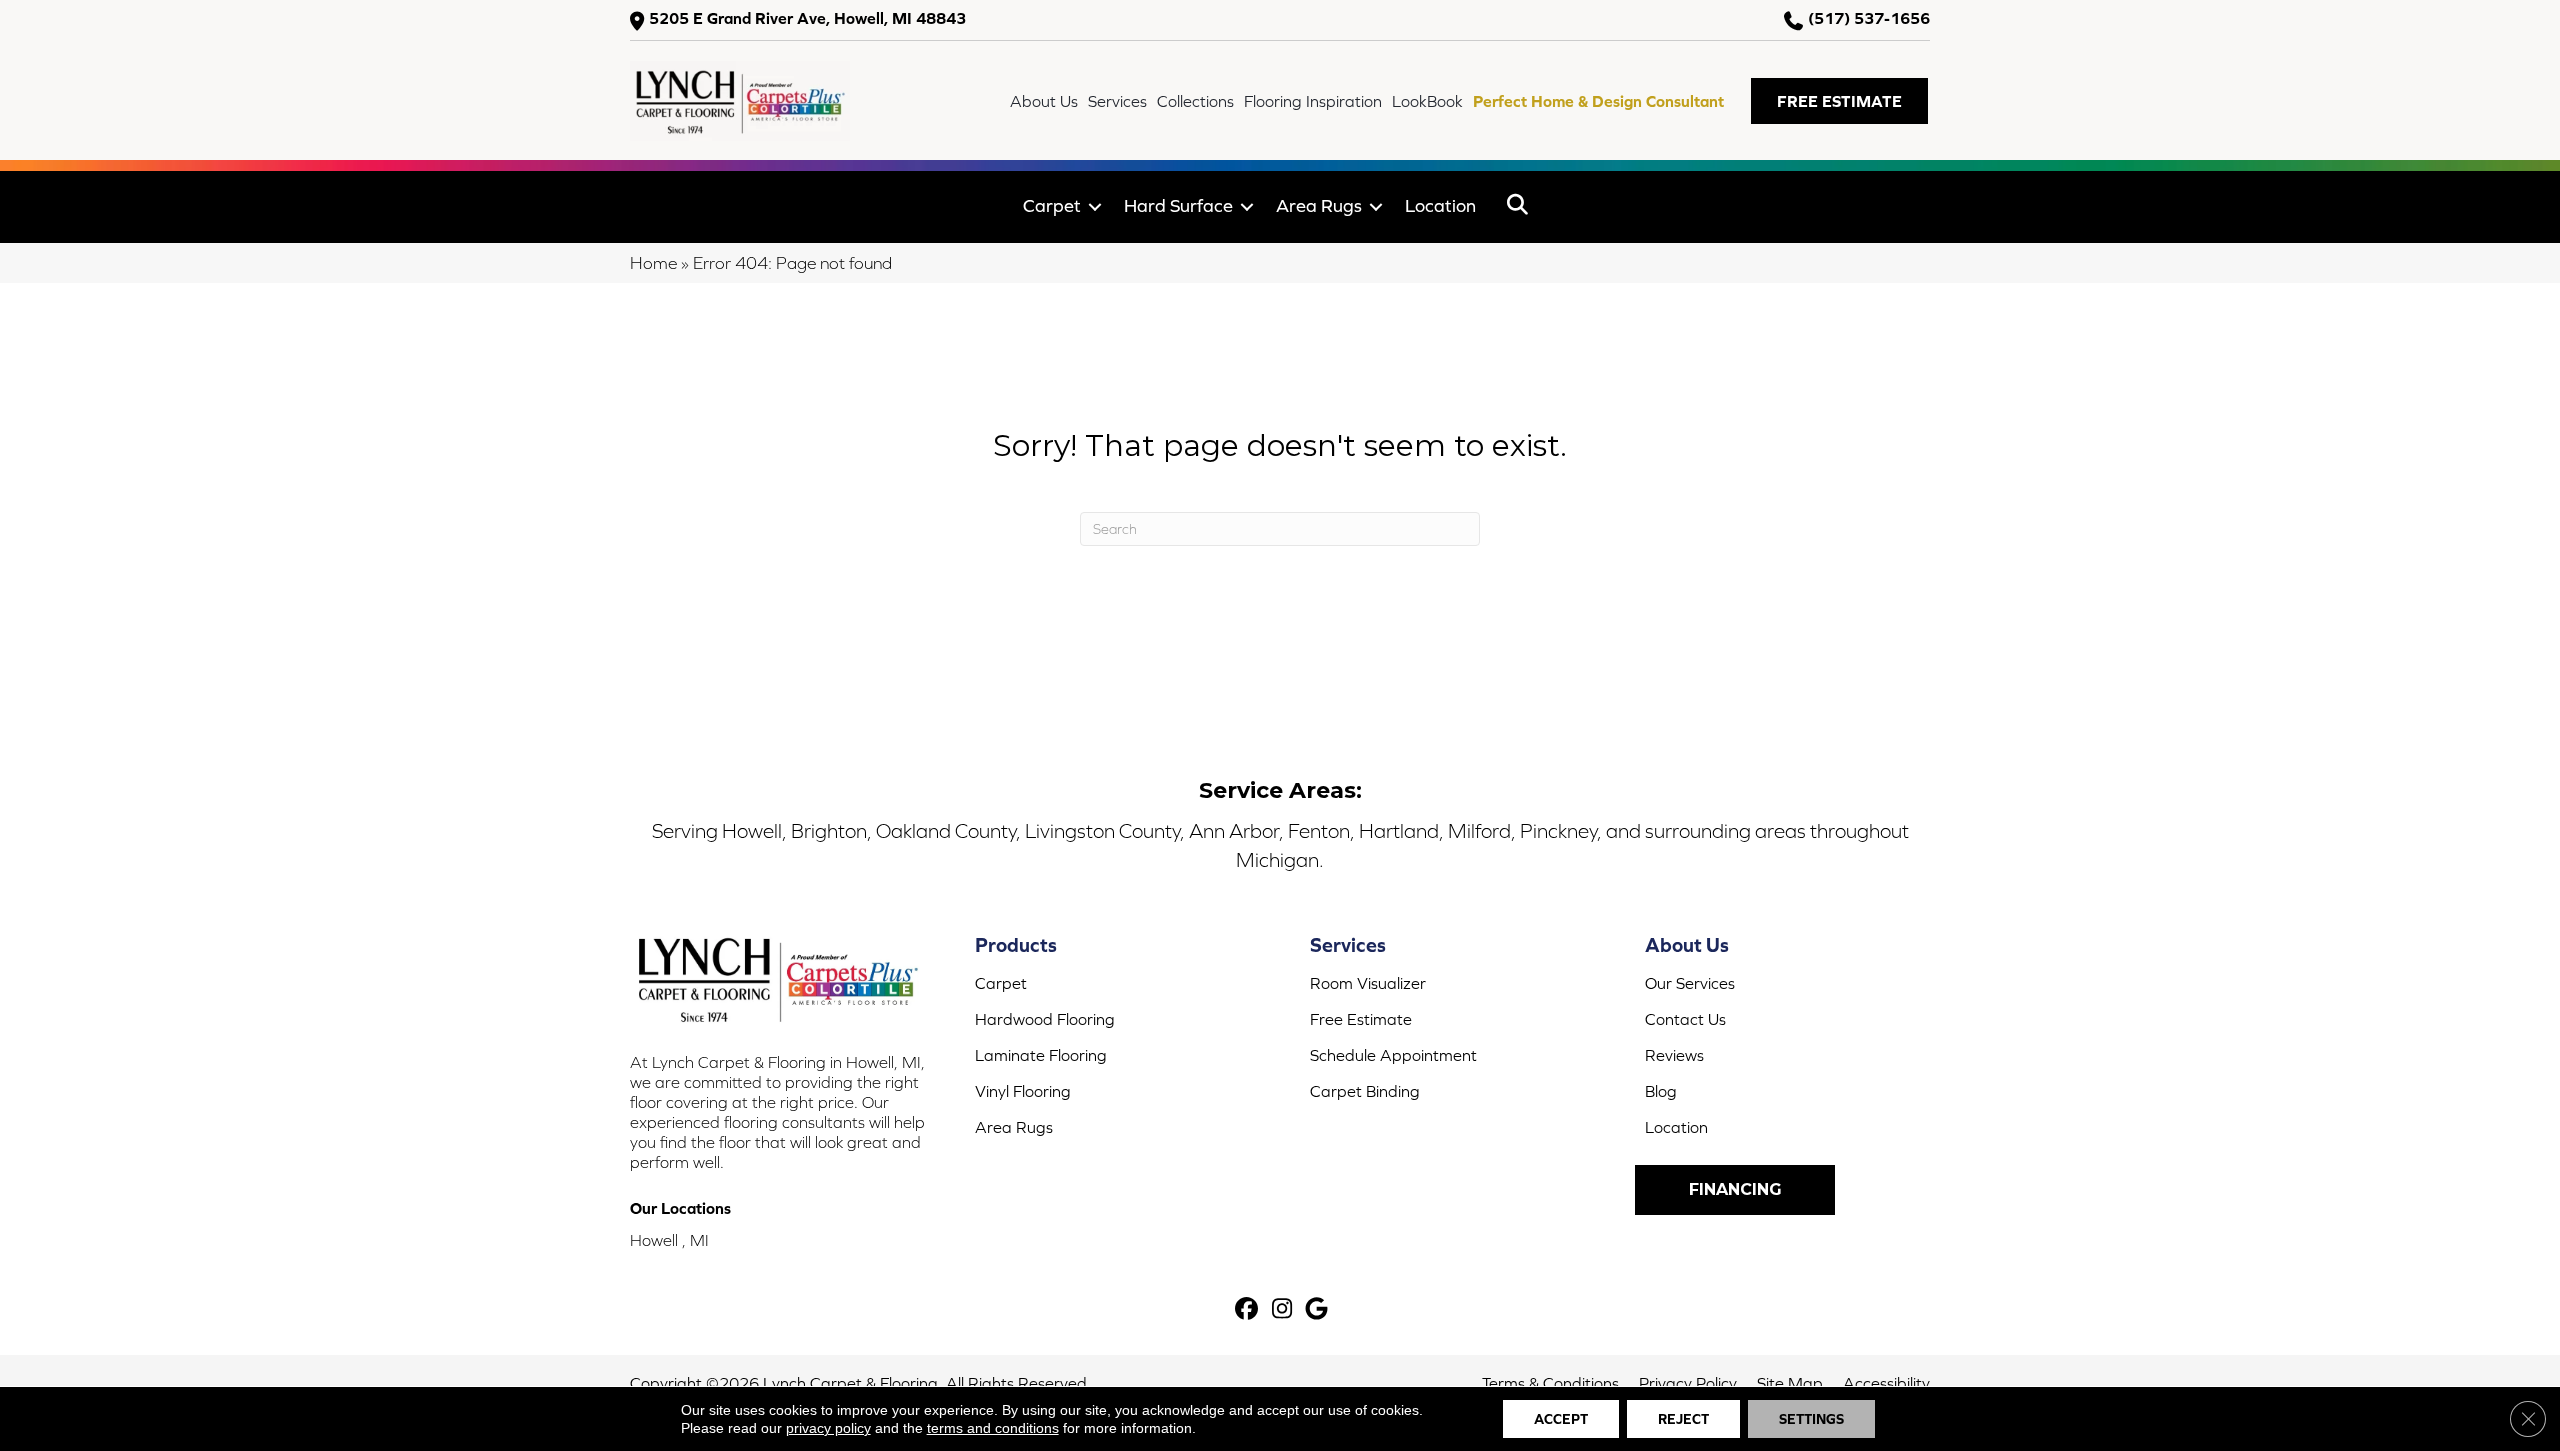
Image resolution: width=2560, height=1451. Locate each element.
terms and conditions (993, 1428)
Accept (1561, 1419)
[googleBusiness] (1317, 1310)
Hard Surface (1178, 205)
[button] (1839, 101)
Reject (1683, 1419)
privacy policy (828, 1428)
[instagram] (1282, 1310)
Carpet (1052, 205)
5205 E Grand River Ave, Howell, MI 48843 (807, 18)
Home (653, 263)
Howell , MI (669, 1240)
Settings (1811, 1419)
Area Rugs (1319, 205)
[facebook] (1247, 1310)
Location (1440, 205)
